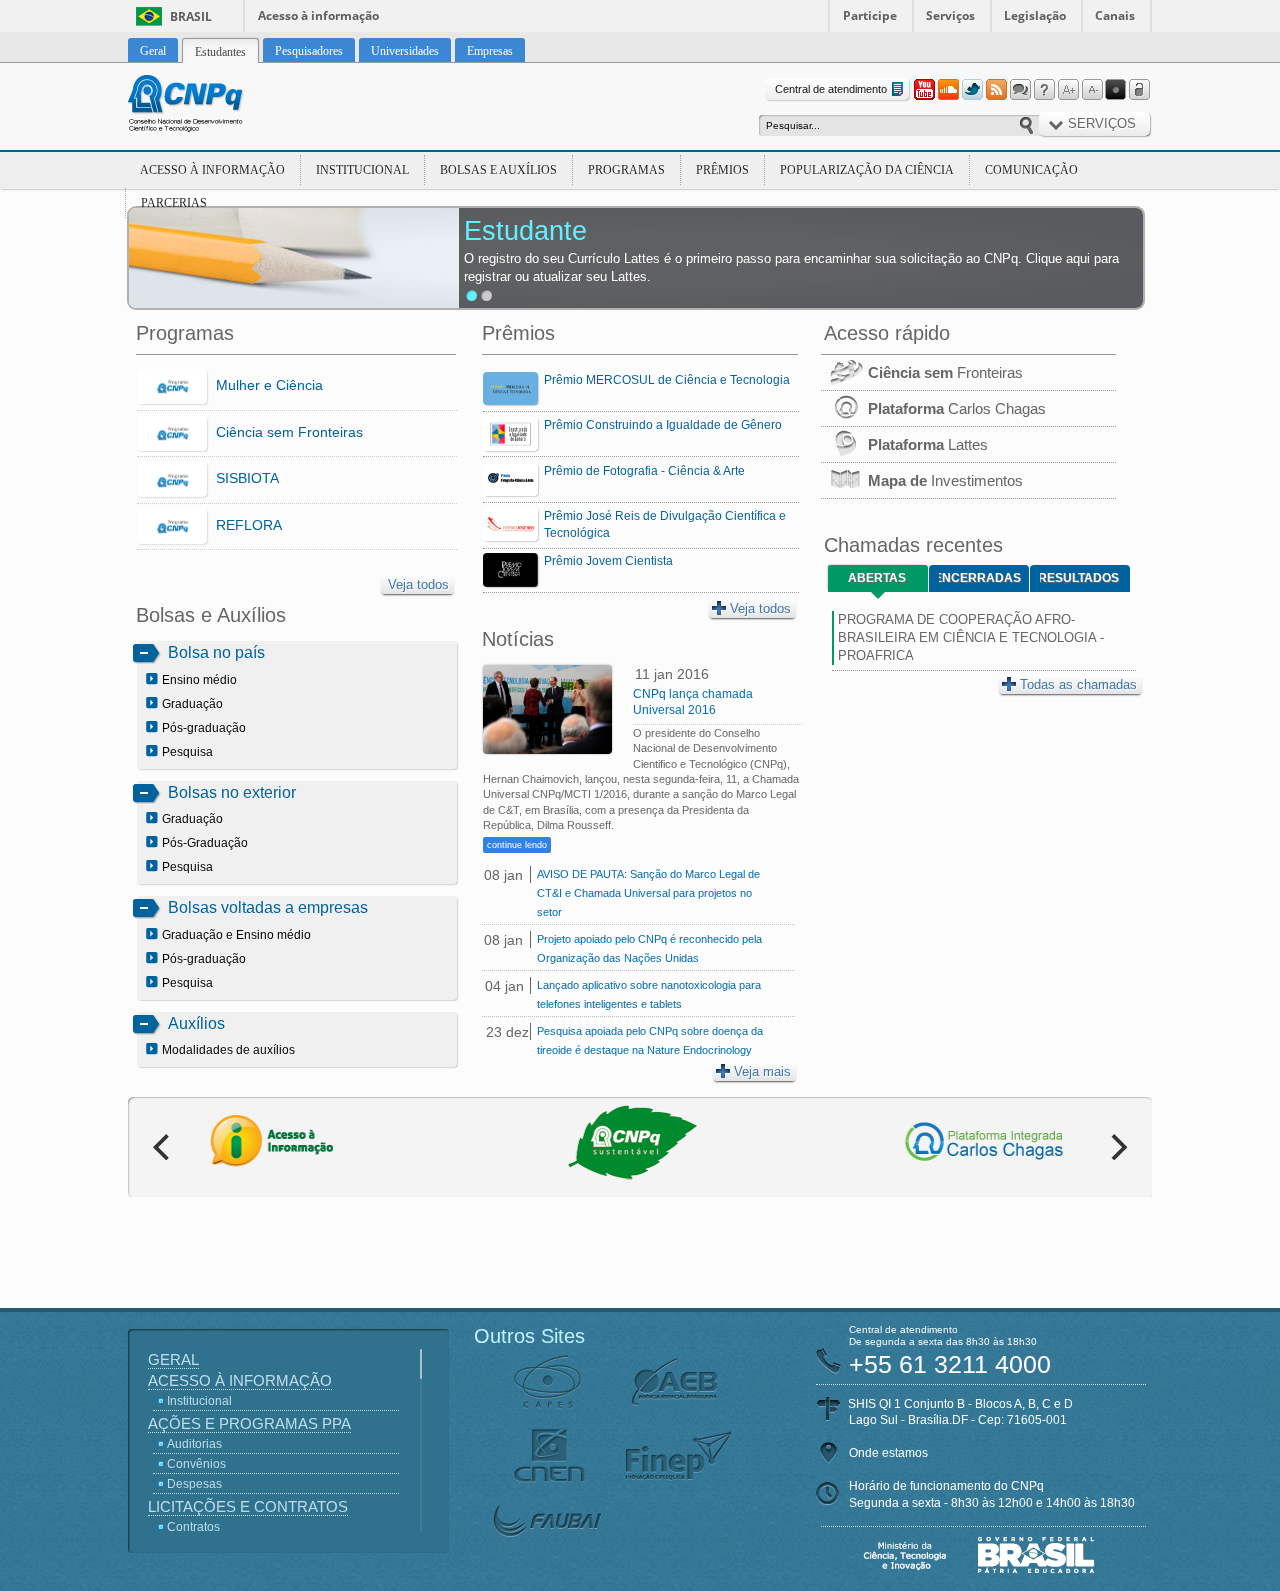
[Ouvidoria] (1020, 90)
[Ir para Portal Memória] (210, 106)
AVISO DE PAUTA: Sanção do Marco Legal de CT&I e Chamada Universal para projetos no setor (648, 893)
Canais (1115, 15)
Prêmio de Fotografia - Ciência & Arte (644, 471)
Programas (626, 170)
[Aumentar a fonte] (1068, 90)
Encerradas (980, 578)
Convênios (196, 1464)
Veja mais (762, 1071)
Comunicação (1031, 170)
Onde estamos (888, 1453)
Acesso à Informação (212, 170)
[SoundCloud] (948, 90)
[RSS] (996, 90)
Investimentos (945, 480)
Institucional (362, 170)
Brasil (191, 16)
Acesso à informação (318, 15)
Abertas (877, 578)
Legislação (1035, 15)
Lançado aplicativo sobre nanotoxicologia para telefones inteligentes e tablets (649, 994)
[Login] (1140, 90)
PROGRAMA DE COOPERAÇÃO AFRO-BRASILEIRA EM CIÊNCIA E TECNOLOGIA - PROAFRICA (971, 637)
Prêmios (722, 170)
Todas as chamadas (1078, 684)
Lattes (928, 444)
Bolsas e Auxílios (498, 170)
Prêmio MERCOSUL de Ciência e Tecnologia (667, 380)
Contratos (193, 1527)
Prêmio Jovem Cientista (608, 561)
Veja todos (418, 584)
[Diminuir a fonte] (1092, 90)
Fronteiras (945, 372)
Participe (870, 15)
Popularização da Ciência (867, 170)
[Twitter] (972, 90)
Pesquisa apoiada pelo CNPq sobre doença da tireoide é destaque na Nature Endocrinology (650, 1040)
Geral (173, 1359)
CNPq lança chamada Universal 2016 (693, 702)
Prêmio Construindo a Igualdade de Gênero (663, 425)
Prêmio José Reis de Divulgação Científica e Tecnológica (665, 524)
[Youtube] (924, 90)
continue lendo (517, 845)
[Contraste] (1116, 90)
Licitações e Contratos (248, 1506)
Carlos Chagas (957, 408)
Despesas (194, 1484)
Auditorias (194, 1444)
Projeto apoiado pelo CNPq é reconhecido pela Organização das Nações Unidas (649, 948)
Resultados (1079, 578)
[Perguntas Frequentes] (1044, 90)
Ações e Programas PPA (249, 1423)
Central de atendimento (831, 89)
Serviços (950, 15)
